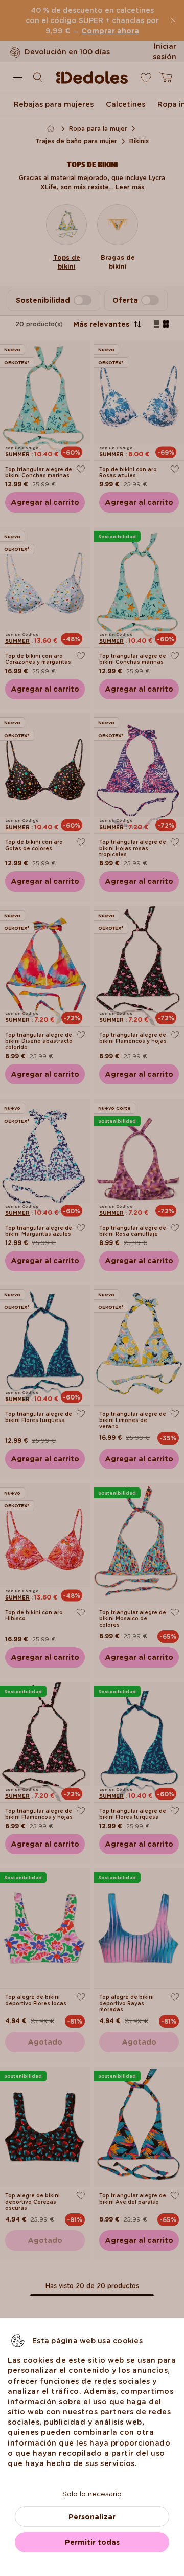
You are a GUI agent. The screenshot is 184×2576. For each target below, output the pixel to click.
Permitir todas (92, 2542)
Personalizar (92, 2517)
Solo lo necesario (92, 2494)
